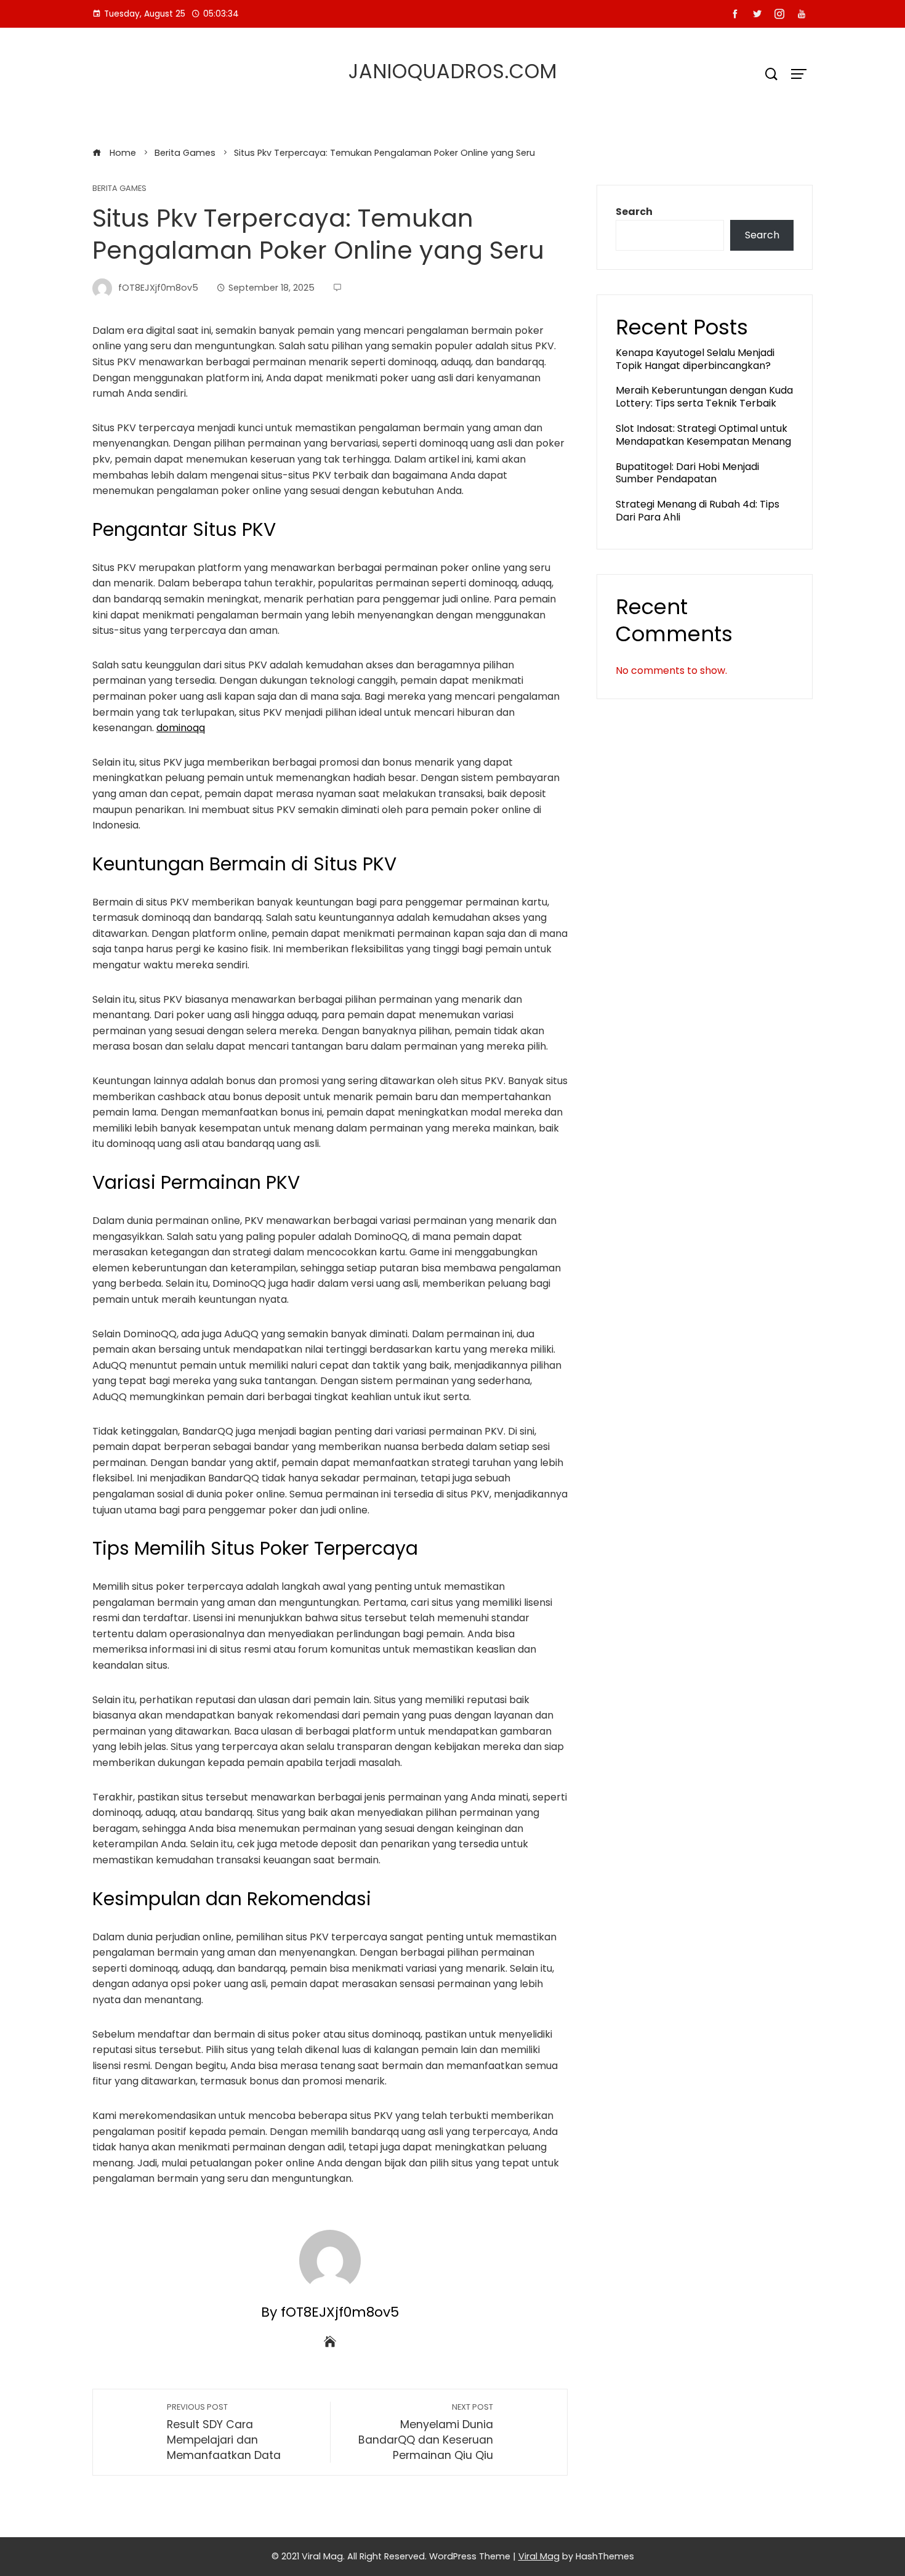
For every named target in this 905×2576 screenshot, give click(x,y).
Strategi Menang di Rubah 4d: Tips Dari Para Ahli (698, 511)
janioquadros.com (453, 71)
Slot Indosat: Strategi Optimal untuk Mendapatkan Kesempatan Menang (703, 435)
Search (634, 212)
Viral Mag (539, 2556)
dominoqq (181, 728)
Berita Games (119, 189)
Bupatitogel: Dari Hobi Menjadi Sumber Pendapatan (687, 473)
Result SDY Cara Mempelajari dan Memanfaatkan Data (224, 2432)
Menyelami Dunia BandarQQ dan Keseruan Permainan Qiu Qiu (426, 2432)
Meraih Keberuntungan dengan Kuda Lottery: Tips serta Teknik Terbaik (704, 397)
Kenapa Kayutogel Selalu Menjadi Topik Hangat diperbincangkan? (695, 359)
